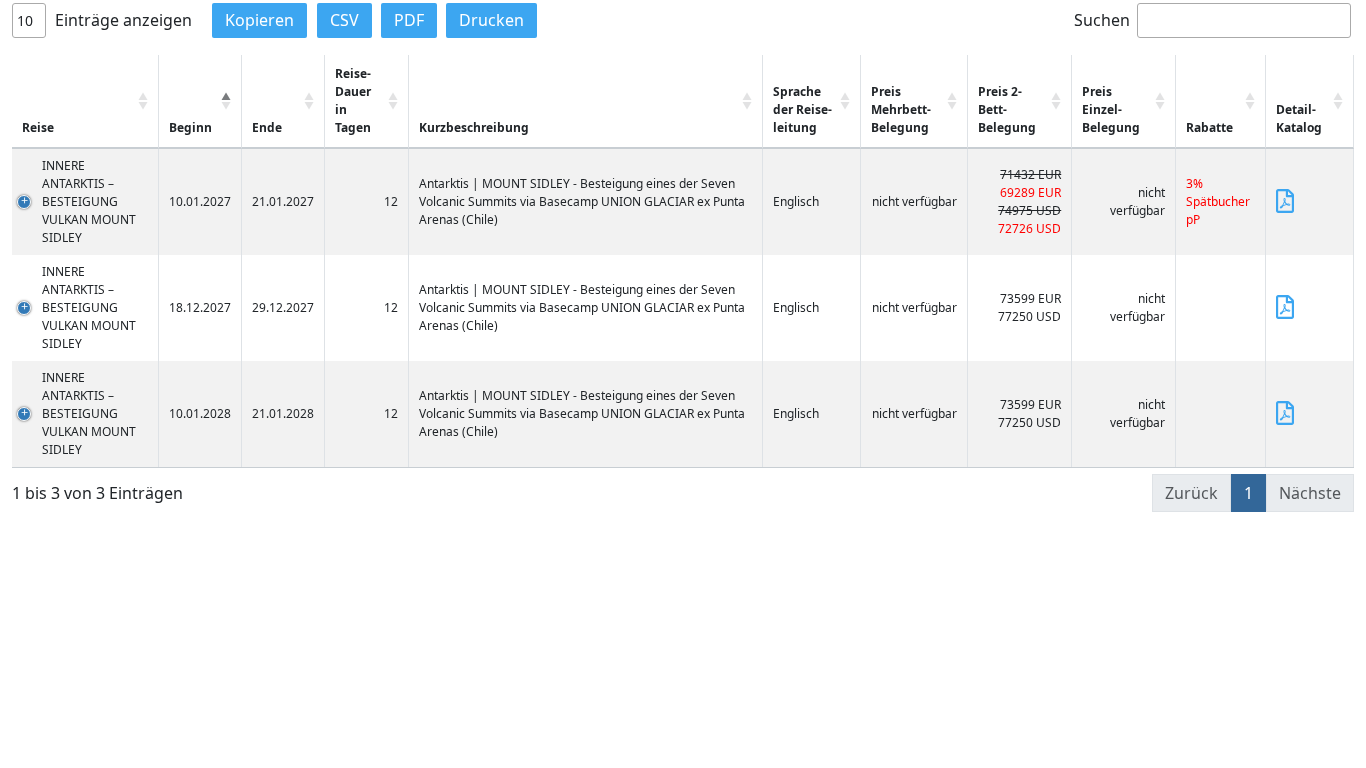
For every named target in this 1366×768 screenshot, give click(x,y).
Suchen (1102, 20)
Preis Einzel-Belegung (1111, 109)
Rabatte (1209, 127)
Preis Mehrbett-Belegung (901, 109)
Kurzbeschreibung (474, 127)
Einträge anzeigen (121, 20)
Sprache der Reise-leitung (802, 109)
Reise (38, 127)
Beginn (190, 127)
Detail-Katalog (1299, 118)
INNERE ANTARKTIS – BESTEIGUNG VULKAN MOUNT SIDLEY (89, 201)
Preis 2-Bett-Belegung (1007, 109)
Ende (267, 127)
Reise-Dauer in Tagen (353, 100)
